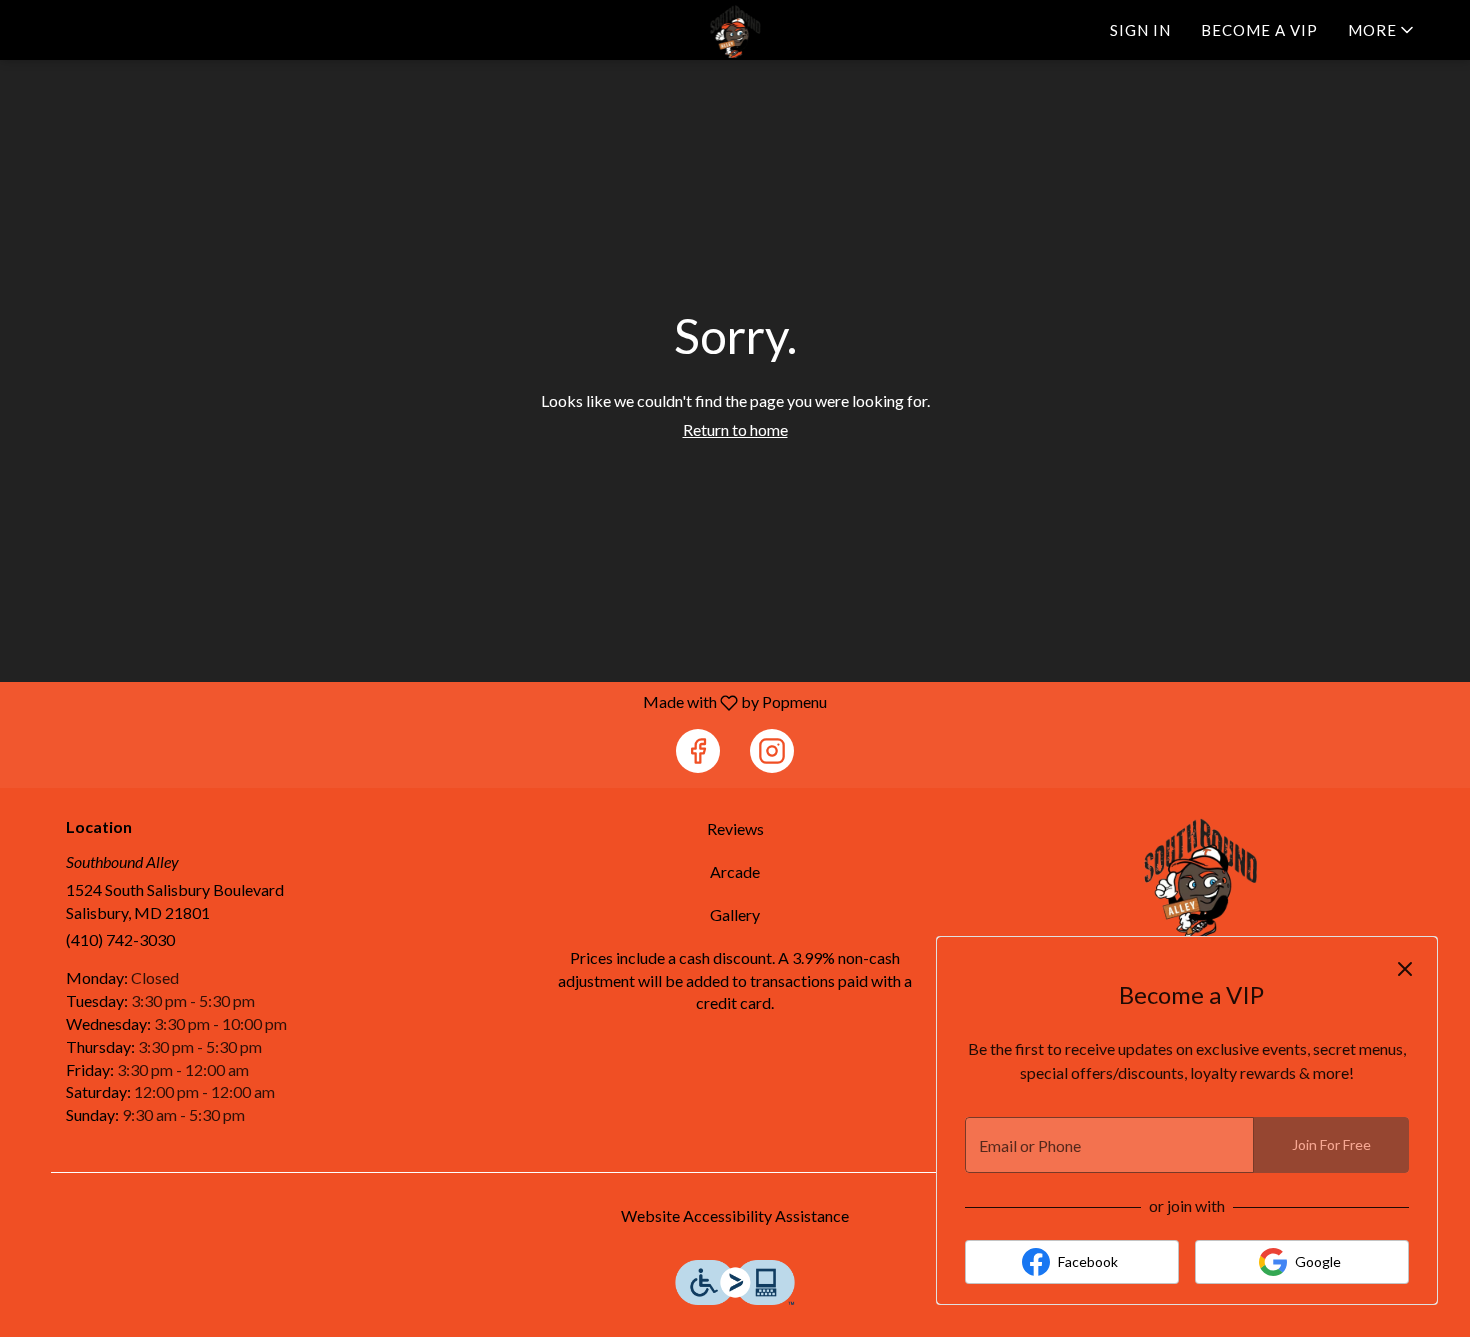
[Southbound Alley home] (735, 31)
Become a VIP (1259, 30)
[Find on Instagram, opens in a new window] (772, 751)
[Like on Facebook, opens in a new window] (698, 751)
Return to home (735, 429)
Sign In (1140, 30)
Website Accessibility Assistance (735, 1215)
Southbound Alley (1201, 878)
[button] (1382, 30)
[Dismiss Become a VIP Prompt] (1405, 969)
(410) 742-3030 (120, 939)
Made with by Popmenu (421, 702)
